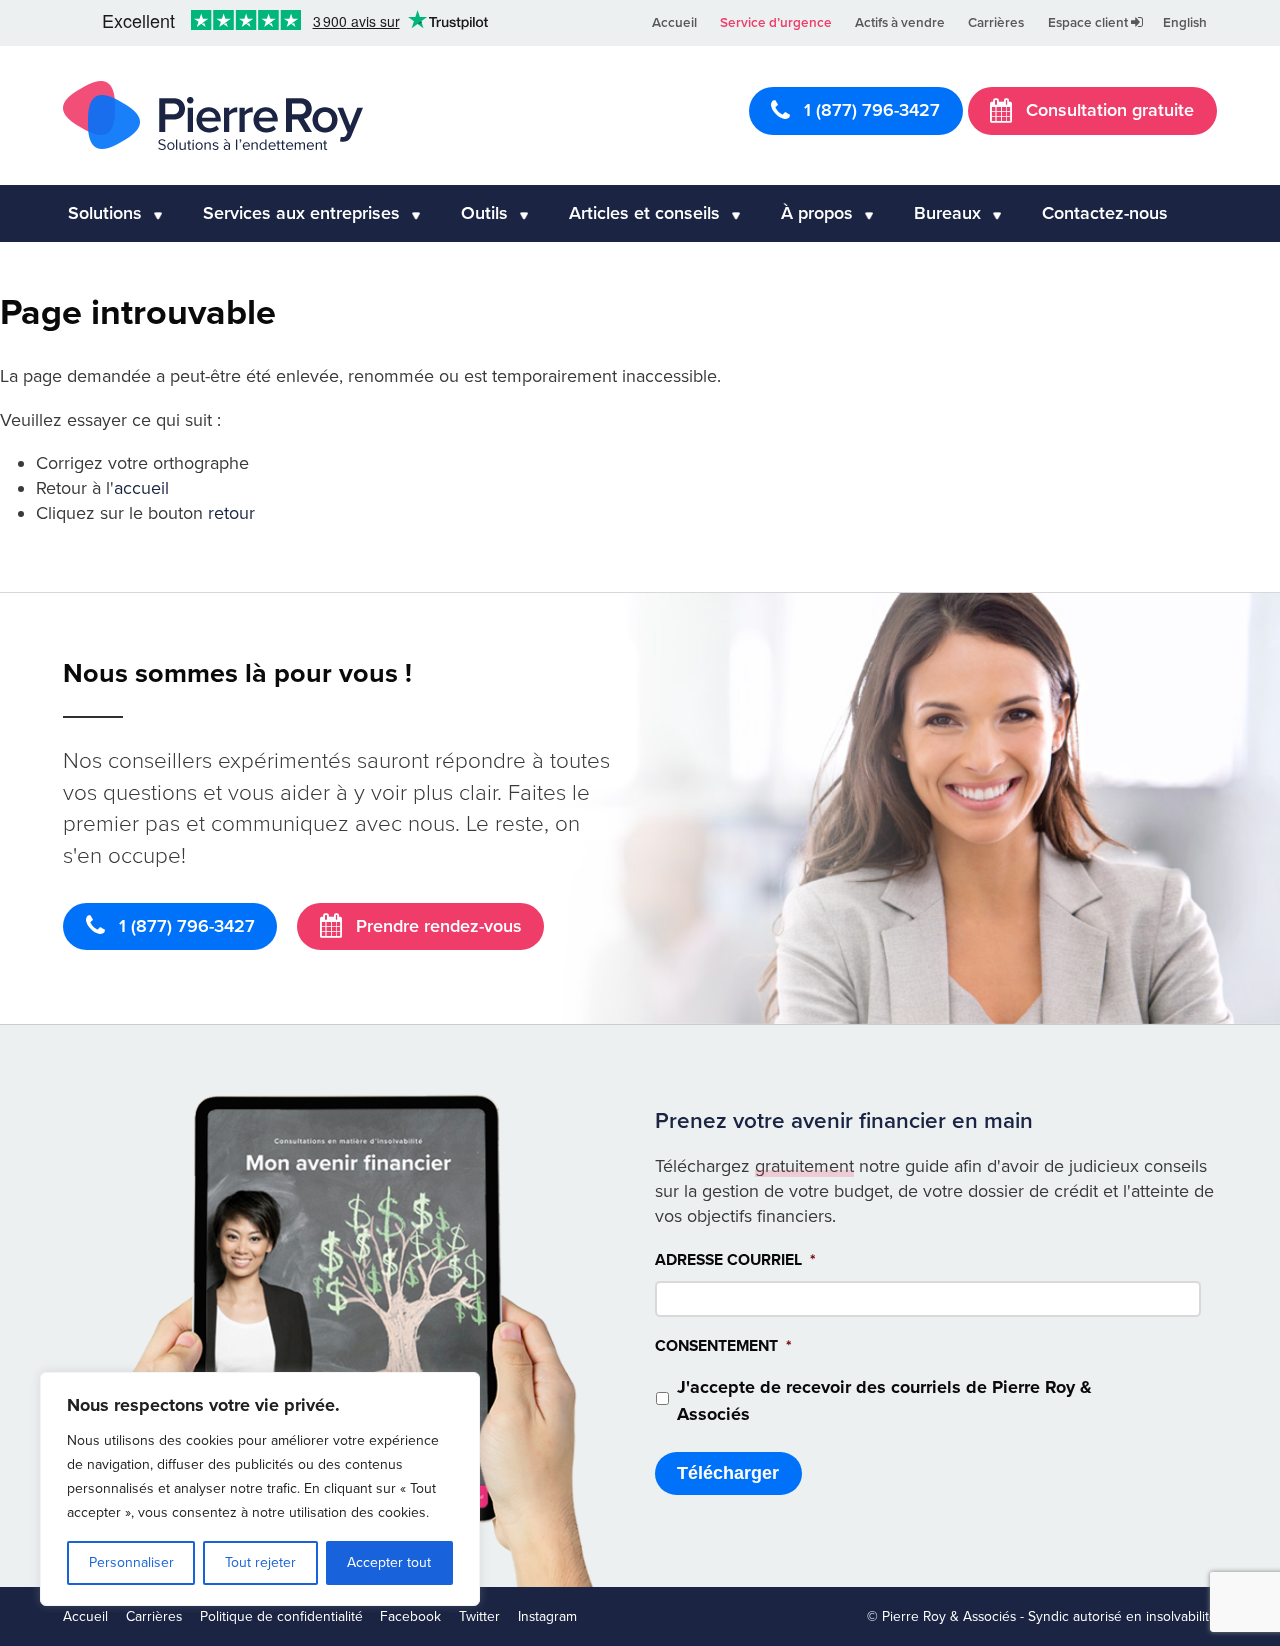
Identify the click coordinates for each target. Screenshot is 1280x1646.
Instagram (547, 1616)
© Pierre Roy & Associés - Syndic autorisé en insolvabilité (1042, 1616)
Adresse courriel (735, 1260)
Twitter (479, 1616)
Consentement (723, 1346)
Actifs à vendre (900, 23)
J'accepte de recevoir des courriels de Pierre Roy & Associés (884, 1400)
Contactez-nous (1105, 213)
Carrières (996, 23)
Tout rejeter (260, 1562)
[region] (260, 1489)
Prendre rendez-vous (436, 926)
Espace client (1089, 23)
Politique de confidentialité (281, 1616)
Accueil (674, 23)
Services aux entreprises (301, 213)
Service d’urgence (776, 23)
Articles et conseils (644, 213)
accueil (141, 488)
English (1185, 23)
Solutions (105, 213)
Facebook (410, 1616)
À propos (817, 213)
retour (231, 513)
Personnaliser (131, 1562)
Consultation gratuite (1107, 110)
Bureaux (947, 213)
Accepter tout (389, 1562)
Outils (484, 213)
